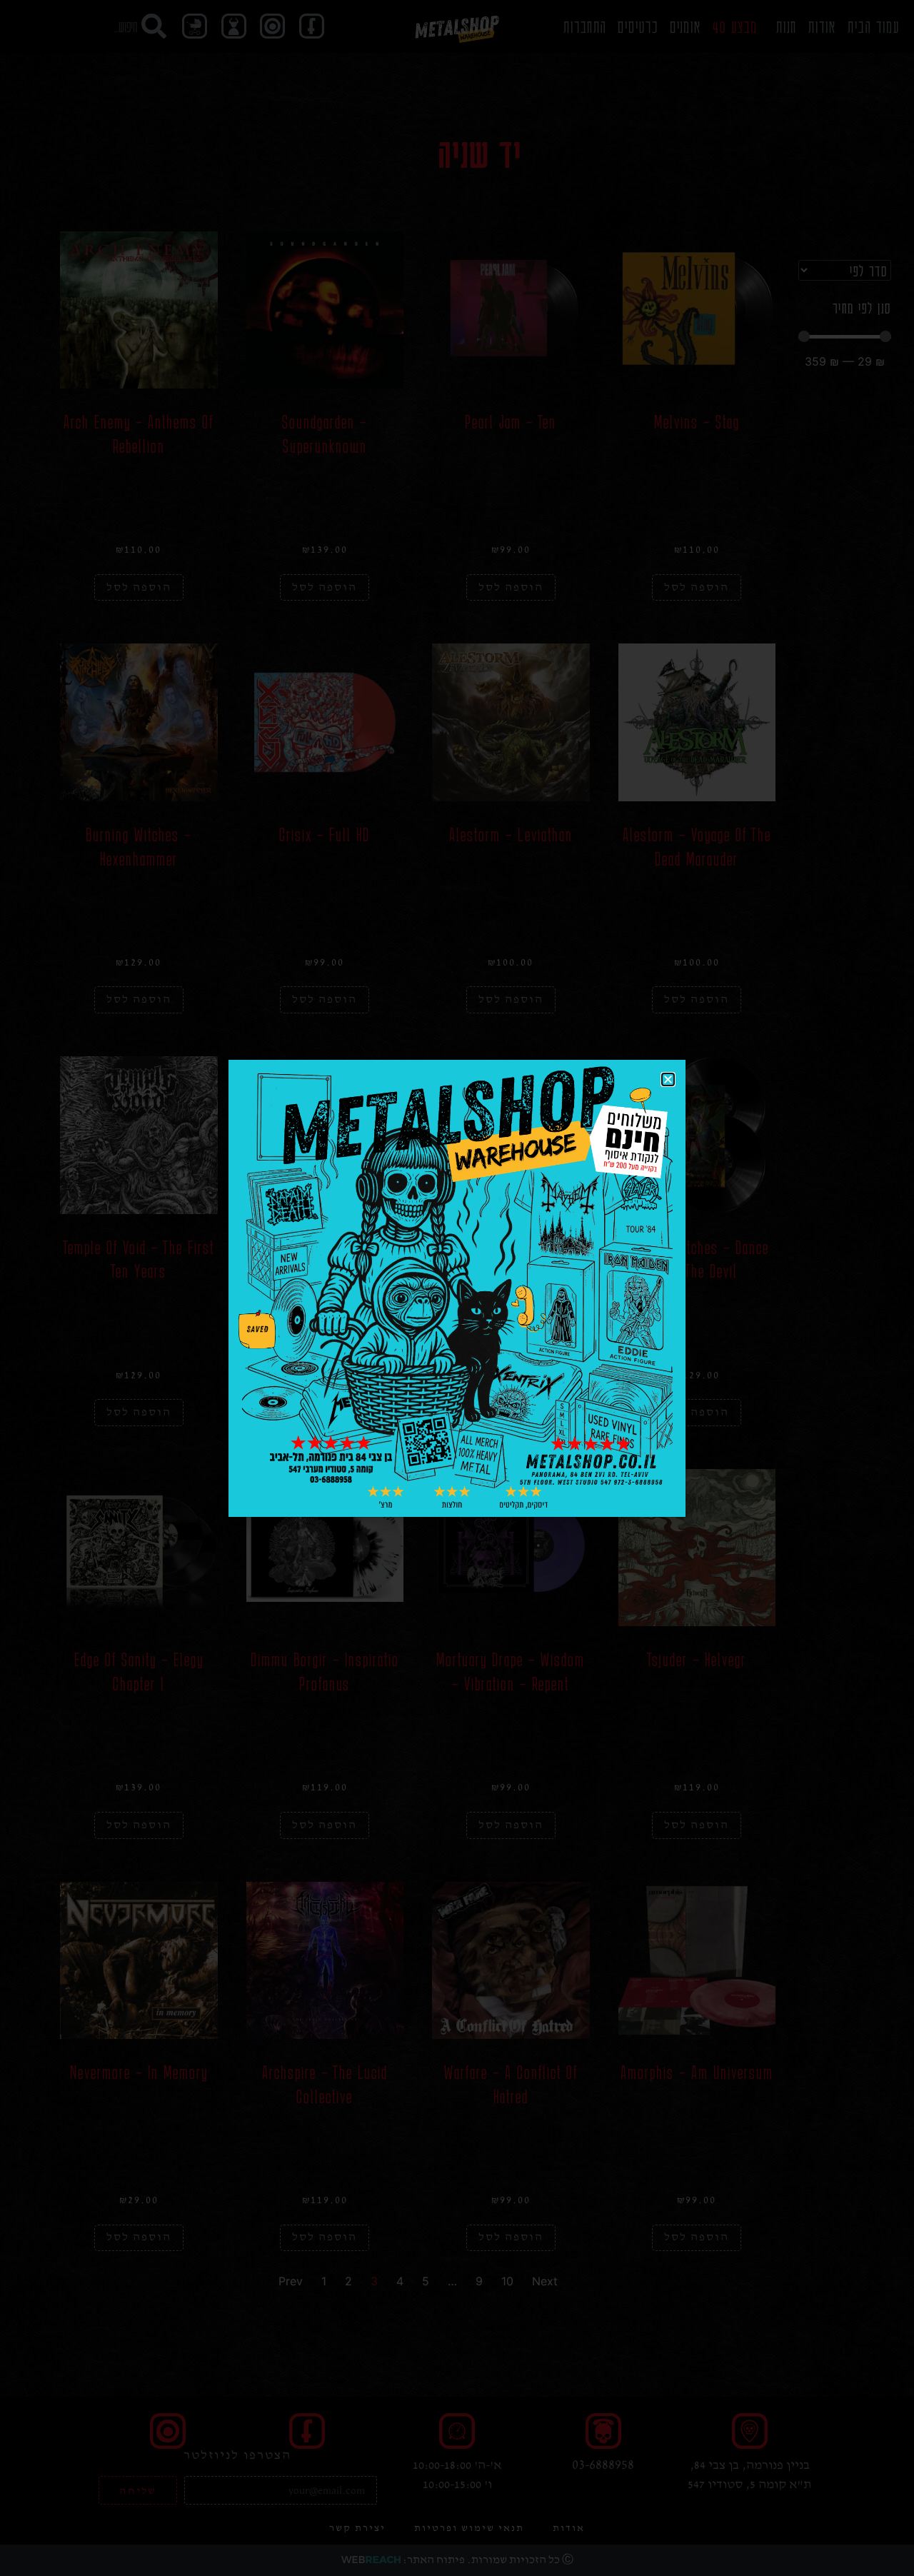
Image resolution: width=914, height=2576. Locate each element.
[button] (668, 1079)
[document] (457, 1288)
